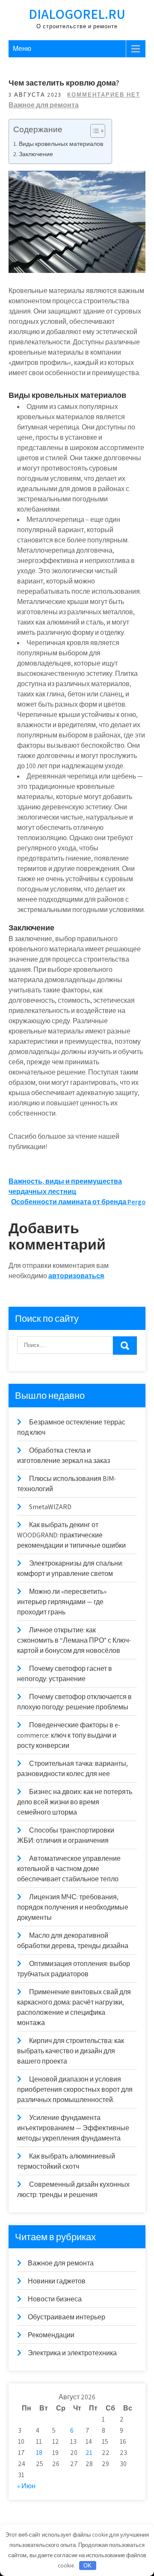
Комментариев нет (104, 95)
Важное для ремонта (44, 105)
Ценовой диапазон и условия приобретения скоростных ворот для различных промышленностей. (75, 2089)
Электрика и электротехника (72, 2353)
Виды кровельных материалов (61, 144)
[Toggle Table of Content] (93, 131)
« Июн (26, 2486)
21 (89, 2453)
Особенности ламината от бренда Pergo (78, 1202)
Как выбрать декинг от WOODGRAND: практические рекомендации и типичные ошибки (71, 1535)
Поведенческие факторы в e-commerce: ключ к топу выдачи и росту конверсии (69, 1735)
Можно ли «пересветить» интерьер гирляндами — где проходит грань (62, 1602)
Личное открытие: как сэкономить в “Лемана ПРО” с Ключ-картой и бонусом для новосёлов (74, 1640)
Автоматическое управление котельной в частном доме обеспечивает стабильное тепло (69, 1869)
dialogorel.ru (77, 14)
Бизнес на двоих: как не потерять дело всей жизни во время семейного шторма (75, 1802)
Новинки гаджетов (57, 2281)
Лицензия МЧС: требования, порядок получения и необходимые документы (73, 1907)
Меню (22, 49)
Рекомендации (51, 2335)
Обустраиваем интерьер (67, 2317)
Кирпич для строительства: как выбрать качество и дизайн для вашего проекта (71, 2051)
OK (87, 2566)
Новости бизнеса (55, 2299)
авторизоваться (76, 1276)
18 (39, 2453)
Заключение (36, 154)
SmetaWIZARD (50, 1507)
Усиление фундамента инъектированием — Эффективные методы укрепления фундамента (73, 2128)
